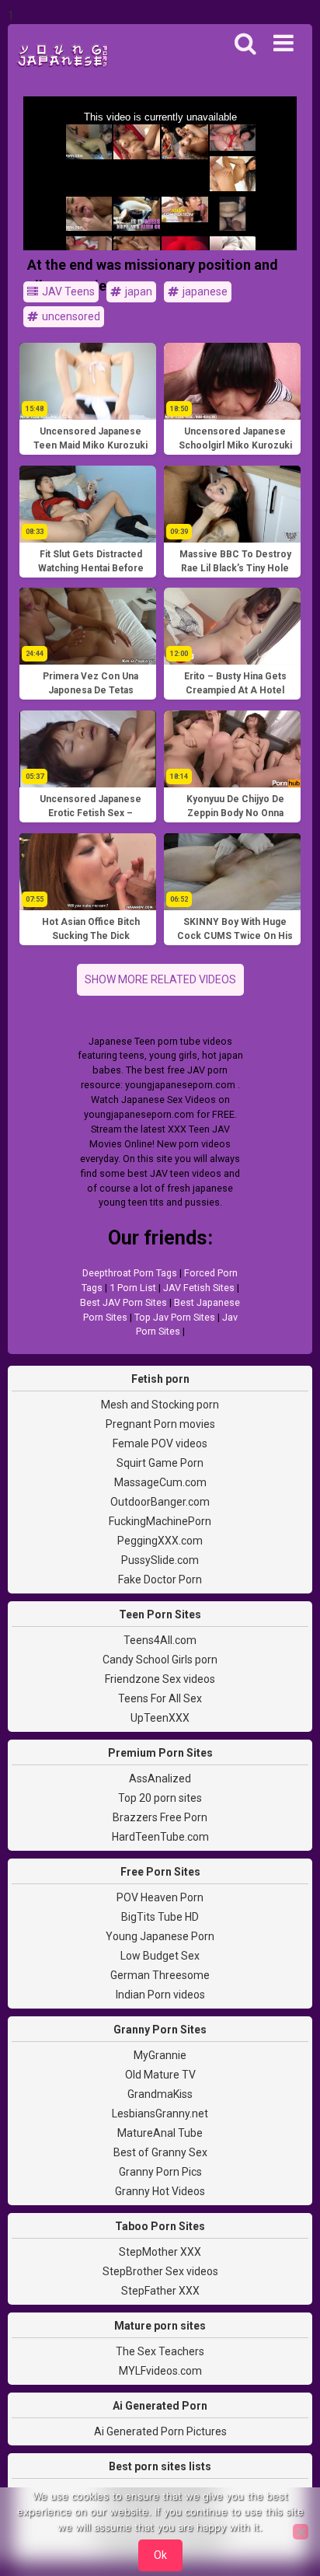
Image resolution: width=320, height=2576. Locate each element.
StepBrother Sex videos (160, 2271)
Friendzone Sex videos (160, 1679)
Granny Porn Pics (160, 2172)
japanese (204, 291)
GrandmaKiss (160, 2094)
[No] (301, 2532)
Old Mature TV (160, 2075)
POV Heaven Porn (160, 1897)
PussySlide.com (160, 1560)
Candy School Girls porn (160, 1660)
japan (137, 291)
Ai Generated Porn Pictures (160, 2431)
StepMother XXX (160, 2252)
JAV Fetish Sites (199, 1288)
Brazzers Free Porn (160, 1817)
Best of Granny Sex (160, 2152)
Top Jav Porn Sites (175, 1317)
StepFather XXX (160, 2291)
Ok (160, 2555)
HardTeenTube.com (160, 1837)
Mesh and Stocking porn (160, 1405)
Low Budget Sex (160, 1956)
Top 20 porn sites (160, 1798)
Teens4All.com (160, 1640)
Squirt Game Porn (160, 1463)
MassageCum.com (160, 1482)
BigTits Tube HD (160, 1917)
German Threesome (160, 1975)
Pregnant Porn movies (160, 1424)
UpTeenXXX (160, 1718)
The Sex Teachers (160, 2351)
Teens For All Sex (160, 1698)
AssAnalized (160, 1778)
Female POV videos (160, 1443)
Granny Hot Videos (160, 2191)
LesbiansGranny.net (160, 2114)
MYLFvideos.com (160, 2371)
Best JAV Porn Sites (123, 1302)
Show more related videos (160, 979)
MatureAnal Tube (160, 2133)
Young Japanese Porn (160, 1936)
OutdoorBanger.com (160, 1502)
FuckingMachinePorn (160, 1521)
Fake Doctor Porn (160, 1579)
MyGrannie (160, 2055)
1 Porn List (133, 1288)
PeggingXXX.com (160, 1541)
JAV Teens (67, 291)
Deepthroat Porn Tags (130, 1273)
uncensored (70, 316)
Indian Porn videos (160, 1995)
